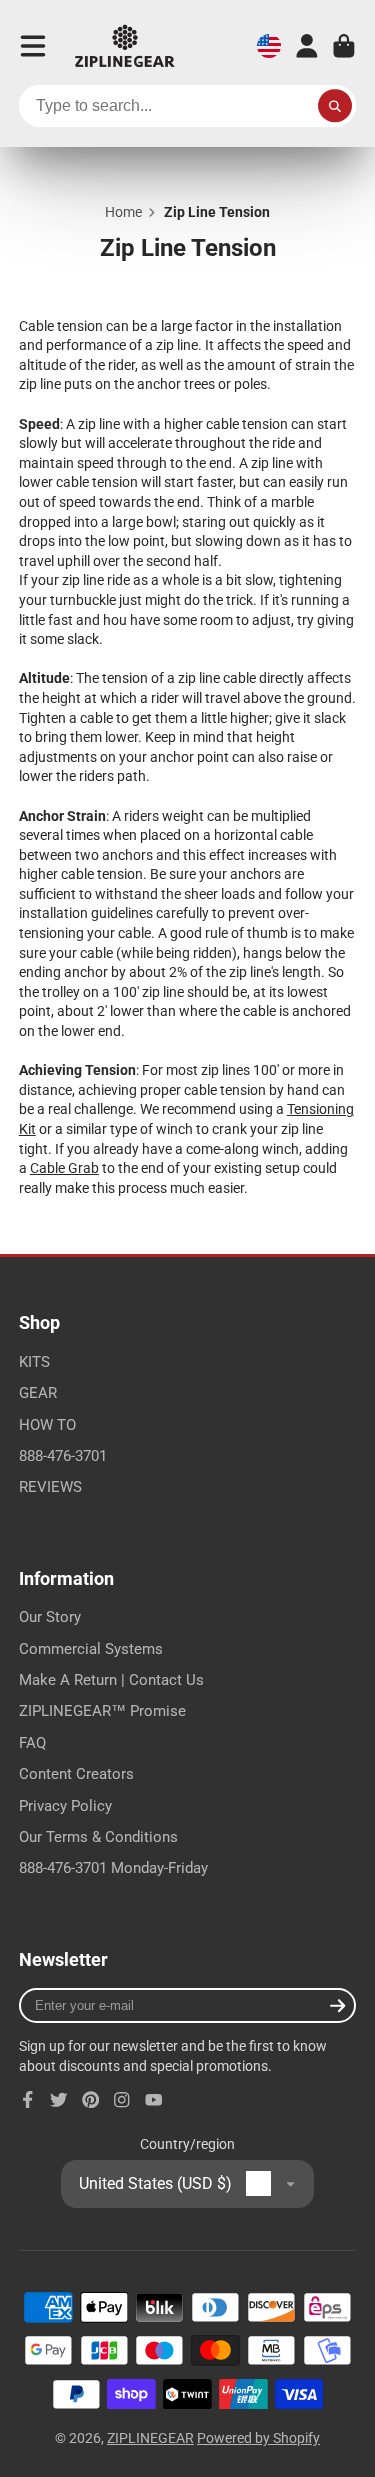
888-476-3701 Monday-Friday (113, 1868)
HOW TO (47, 1425)
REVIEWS (50, 1487)
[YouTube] (154, 2100)
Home (123, 212)
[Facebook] (28, 2100)
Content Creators (76, 1774)
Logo (125, 46)
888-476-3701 (63, 1456)
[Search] (335, 106)
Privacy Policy (65, 1806)
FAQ (32, 1743)
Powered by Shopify (258, 2438)
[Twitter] (59, 2100)
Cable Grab (64, 1168)
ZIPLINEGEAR (150, 2438)
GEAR (38, 1393)
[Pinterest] (91, 2100)
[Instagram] (122, 2100)
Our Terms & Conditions (98, 1837)
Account (307, 46)
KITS (34, 1362)
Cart (344, 46)
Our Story (50, 1617)
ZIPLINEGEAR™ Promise (102, 1711)
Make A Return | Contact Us (111, 1680)
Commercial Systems (91, 1649)
